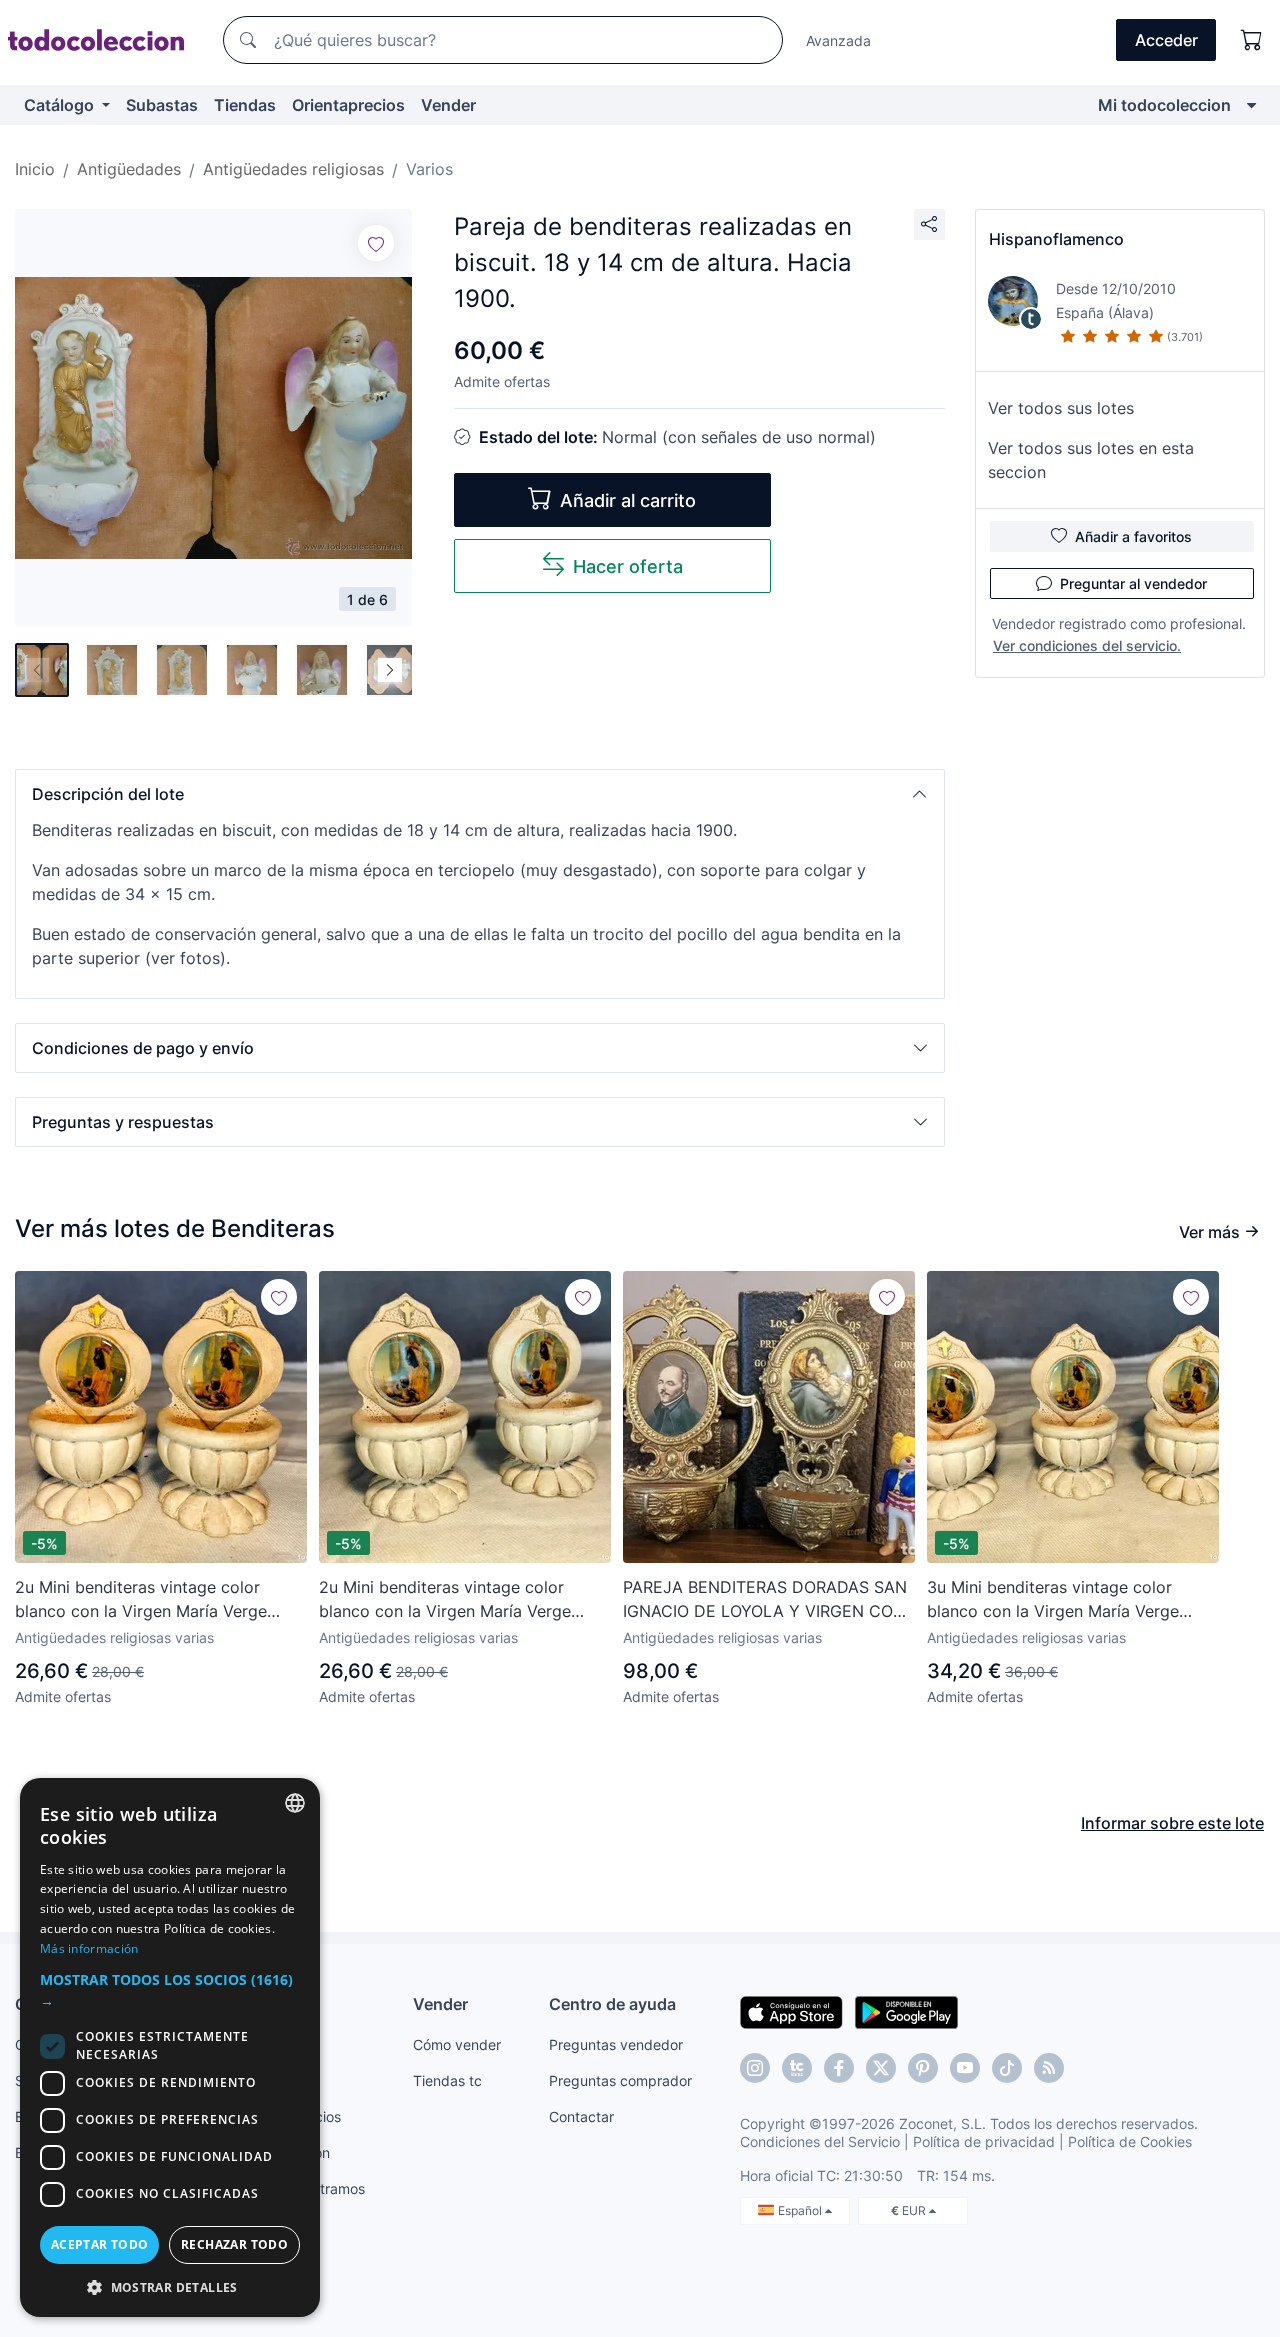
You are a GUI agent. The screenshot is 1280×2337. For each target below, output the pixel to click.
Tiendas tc (447, 2080)
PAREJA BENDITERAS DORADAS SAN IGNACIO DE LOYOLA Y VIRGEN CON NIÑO (765, 1600)
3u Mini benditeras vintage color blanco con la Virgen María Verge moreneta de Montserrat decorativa (1062, 1600)
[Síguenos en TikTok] (1007, 2068)
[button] (480, 794)
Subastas (162, 105)
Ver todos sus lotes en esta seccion (1091, 460)
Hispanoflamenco (1056, 239)
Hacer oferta (628, 566)
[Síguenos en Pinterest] (923, 2068)
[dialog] (170, 2047)
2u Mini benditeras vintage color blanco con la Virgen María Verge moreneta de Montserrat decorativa (150, 1600)
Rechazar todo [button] (234, 2244)
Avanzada (838, 40)
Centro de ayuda (612, 2004)
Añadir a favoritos (1133, 536)
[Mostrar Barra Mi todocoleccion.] (1251, 105)
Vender (448, 105)
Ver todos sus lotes (1061, 408)
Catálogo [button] (61, 105)
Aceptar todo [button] (100, 2244)
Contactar (581, 2116)
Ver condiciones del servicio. (1087, 645)
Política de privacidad (984, 2141)
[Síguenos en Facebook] (839, 2068)
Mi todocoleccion (1164, 105)
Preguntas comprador (620, 2080)
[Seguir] (376, 243)
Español (801, 2210)
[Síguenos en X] (881, 2068)
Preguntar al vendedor (1133, 583)
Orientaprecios (348, 105)
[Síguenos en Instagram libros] (797, 2068)
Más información (89, 1948)
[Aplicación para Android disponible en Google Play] (906, 2011)
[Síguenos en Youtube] (965, 2068)
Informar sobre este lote (1172, 1823)
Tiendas (245, 105)
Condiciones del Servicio (820, 2141)
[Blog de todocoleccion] (1049, 2068)
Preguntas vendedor (616, 2044)
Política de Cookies (1130, 2141)
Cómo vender (457, 2044)
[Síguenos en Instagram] (755, 2068)
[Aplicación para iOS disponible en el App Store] (791, 2011)
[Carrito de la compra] (1252, 40)
